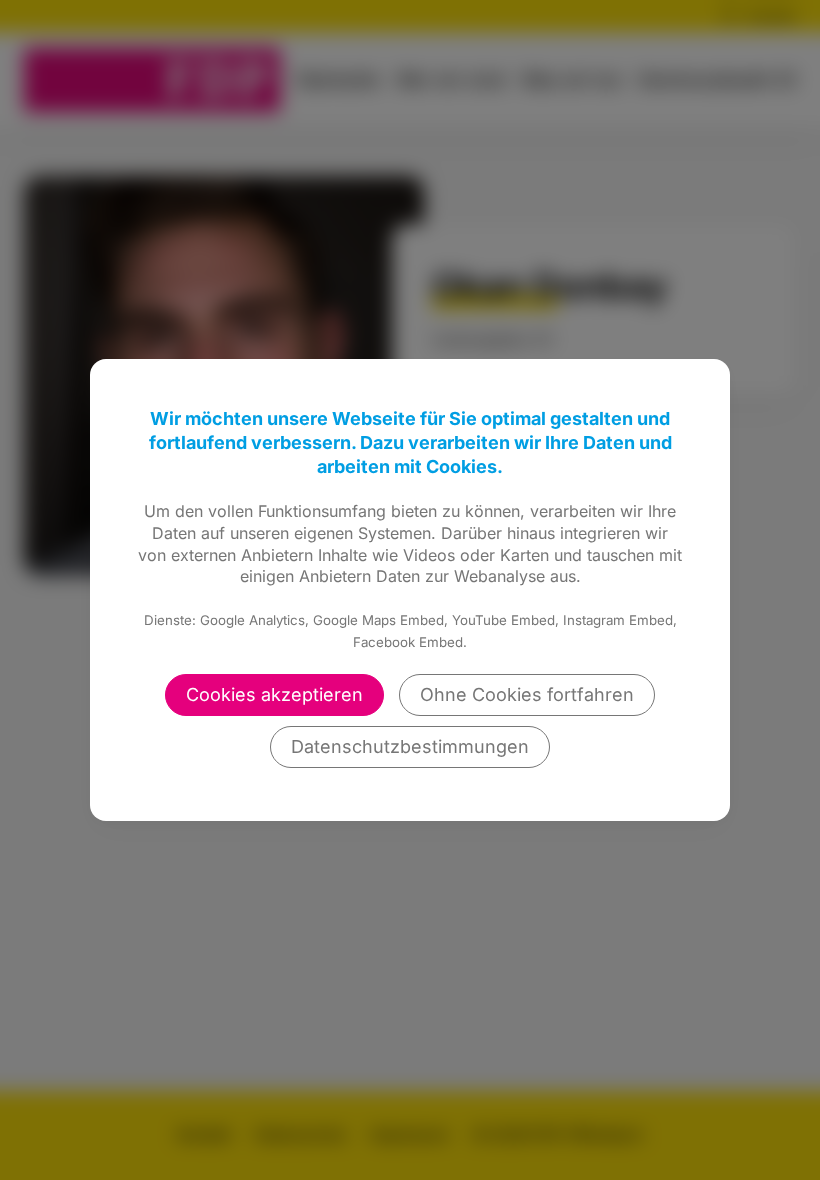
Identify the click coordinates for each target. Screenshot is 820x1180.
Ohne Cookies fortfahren (527, 694)
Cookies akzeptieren (274, 694)
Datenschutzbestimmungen (410, 746)
